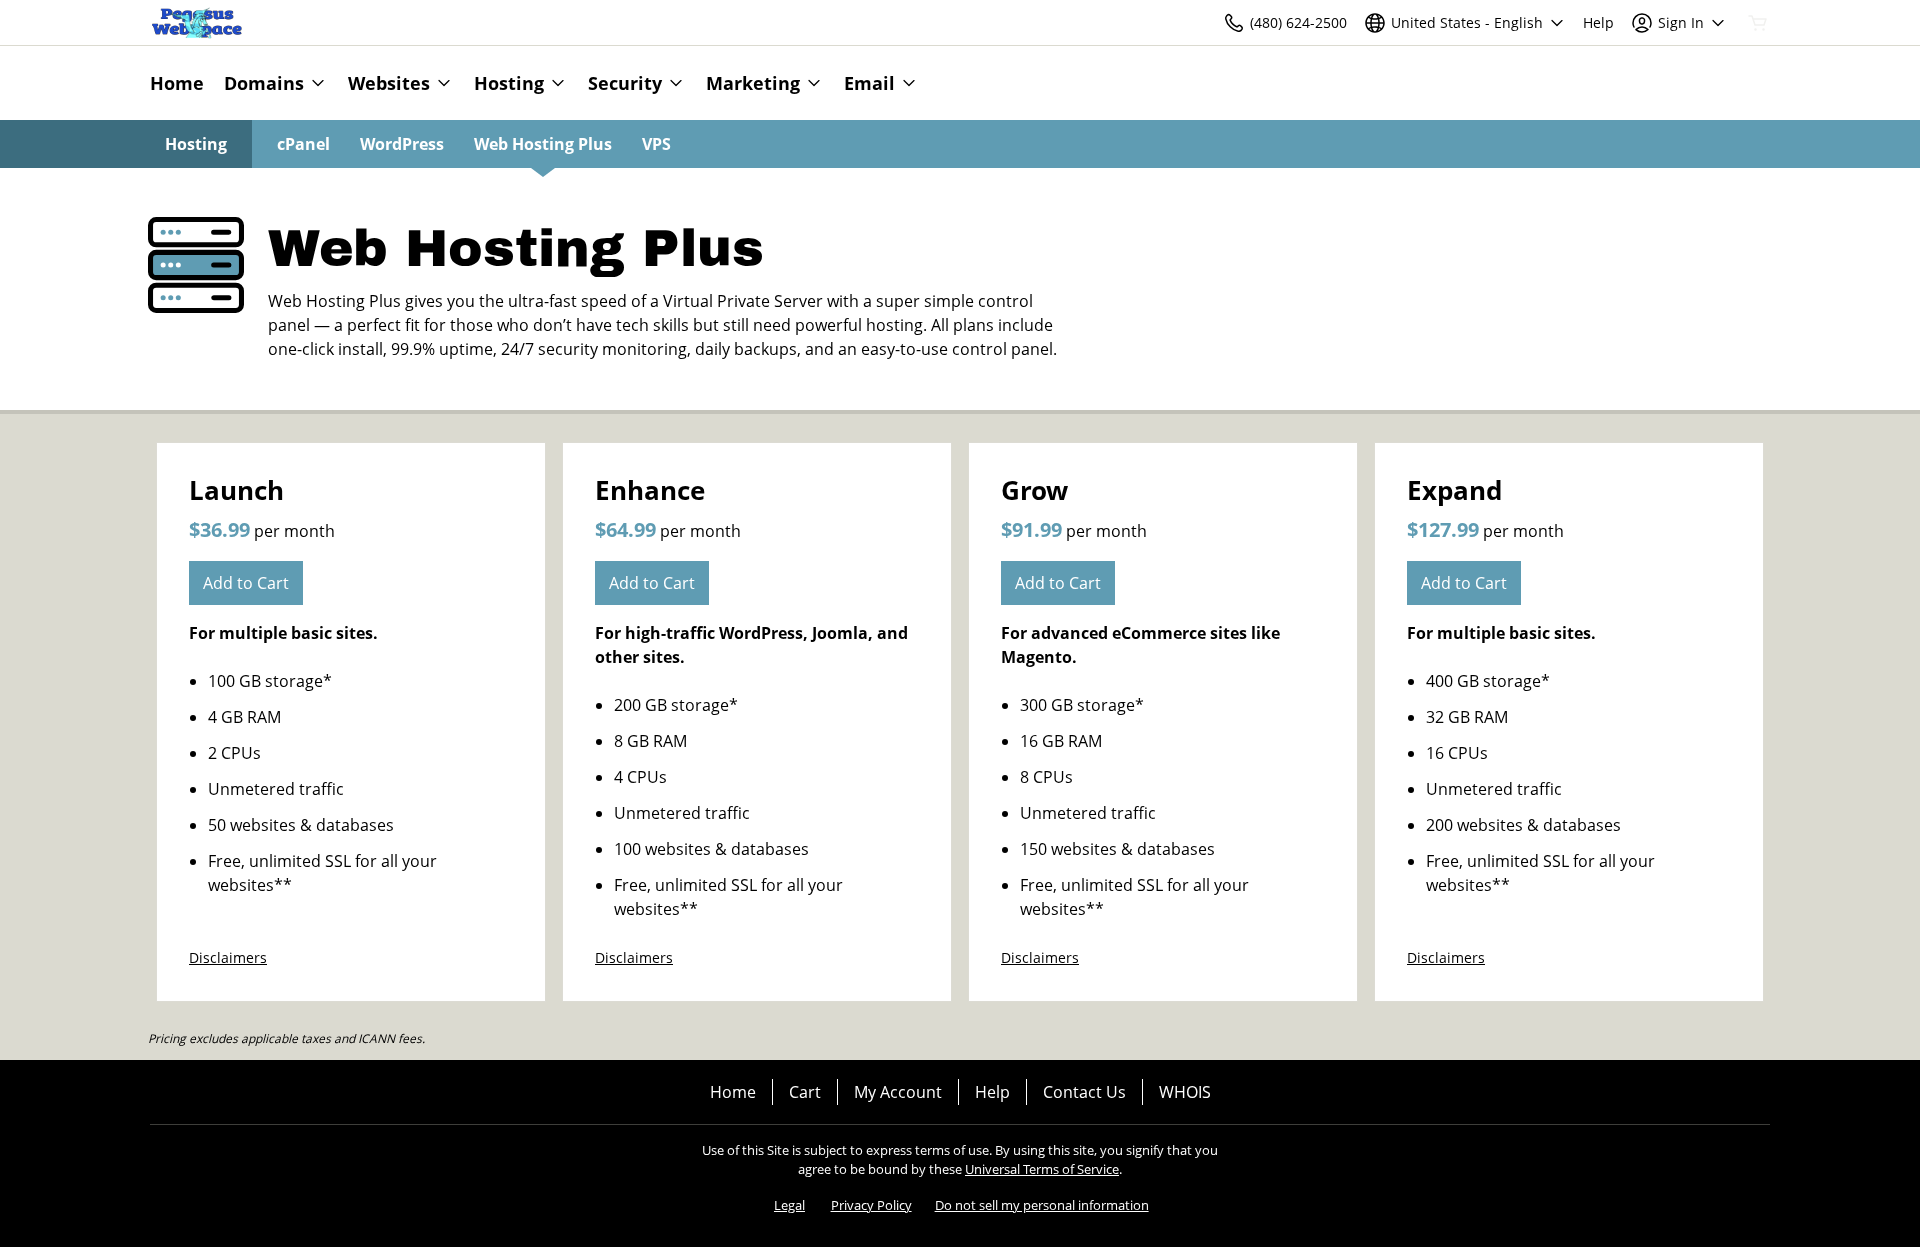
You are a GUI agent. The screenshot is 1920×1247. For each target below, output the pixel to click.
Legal (789, 1205)
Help (992, 1092)
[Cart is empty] (1758, 23)
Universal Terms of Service (1042, 1169)
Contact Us (1084, 1092)
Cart (805, 1092)
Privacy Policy (871, 1205)
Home (733, 1092)
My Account (898, 1092)
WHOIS (1185, 1092)
